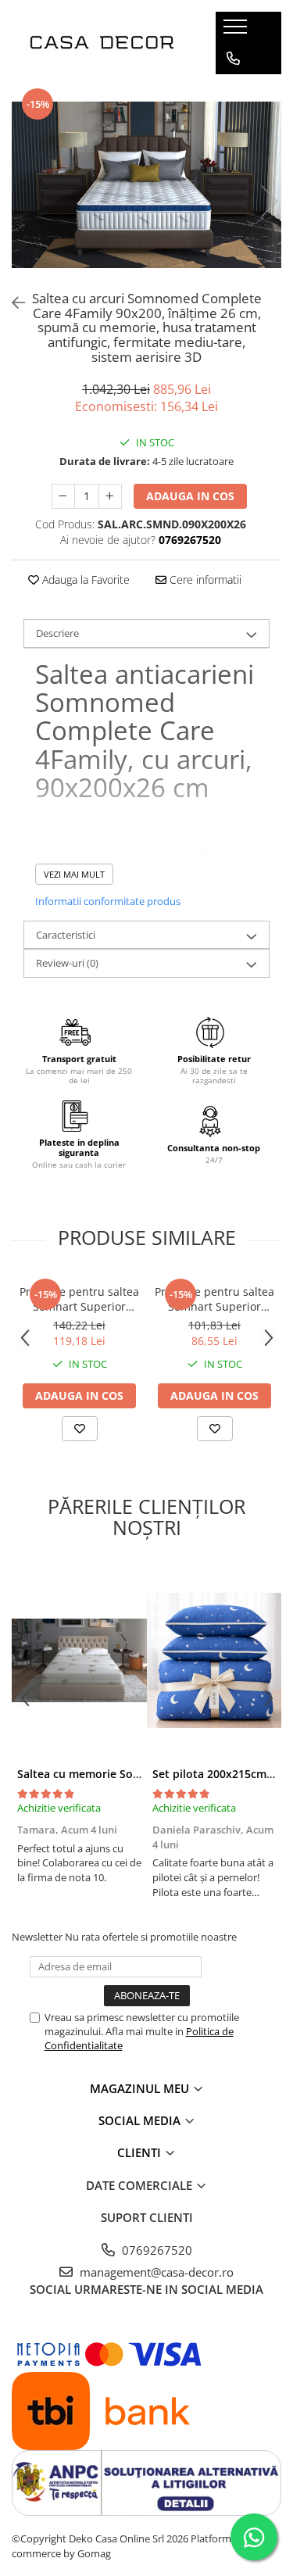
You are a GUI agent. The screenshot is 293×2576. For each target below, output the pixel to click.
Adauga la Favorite (84, 580)
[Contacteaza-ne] (233, 59)
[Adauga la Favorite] (80, 1429)
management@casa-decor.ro (155, 2272)
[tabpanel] (146, 185)
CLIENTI (141, 2152)
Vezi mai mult (74, 874)
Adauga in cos (190, 496)
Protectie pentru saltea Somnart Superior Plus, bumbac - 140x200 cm (79, 1299)
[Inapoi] (12, 303)
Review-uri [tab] (67, 963)
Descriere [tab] (57, 633)
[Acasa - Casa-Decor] (102, 43)
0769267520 (155, 2250)
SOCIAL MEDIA (141, 2120)
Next (269, 201)
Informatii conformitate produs (108, 901)
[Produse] (237, 31)
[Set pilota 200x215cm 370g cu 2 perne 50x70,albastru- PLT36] (214, 1661)
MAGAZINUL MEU (141, 2088)
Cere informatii (204, 580)
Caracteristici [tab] (66, 935)
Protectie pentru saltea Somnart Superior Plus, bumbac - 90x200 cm (214, 1299)
